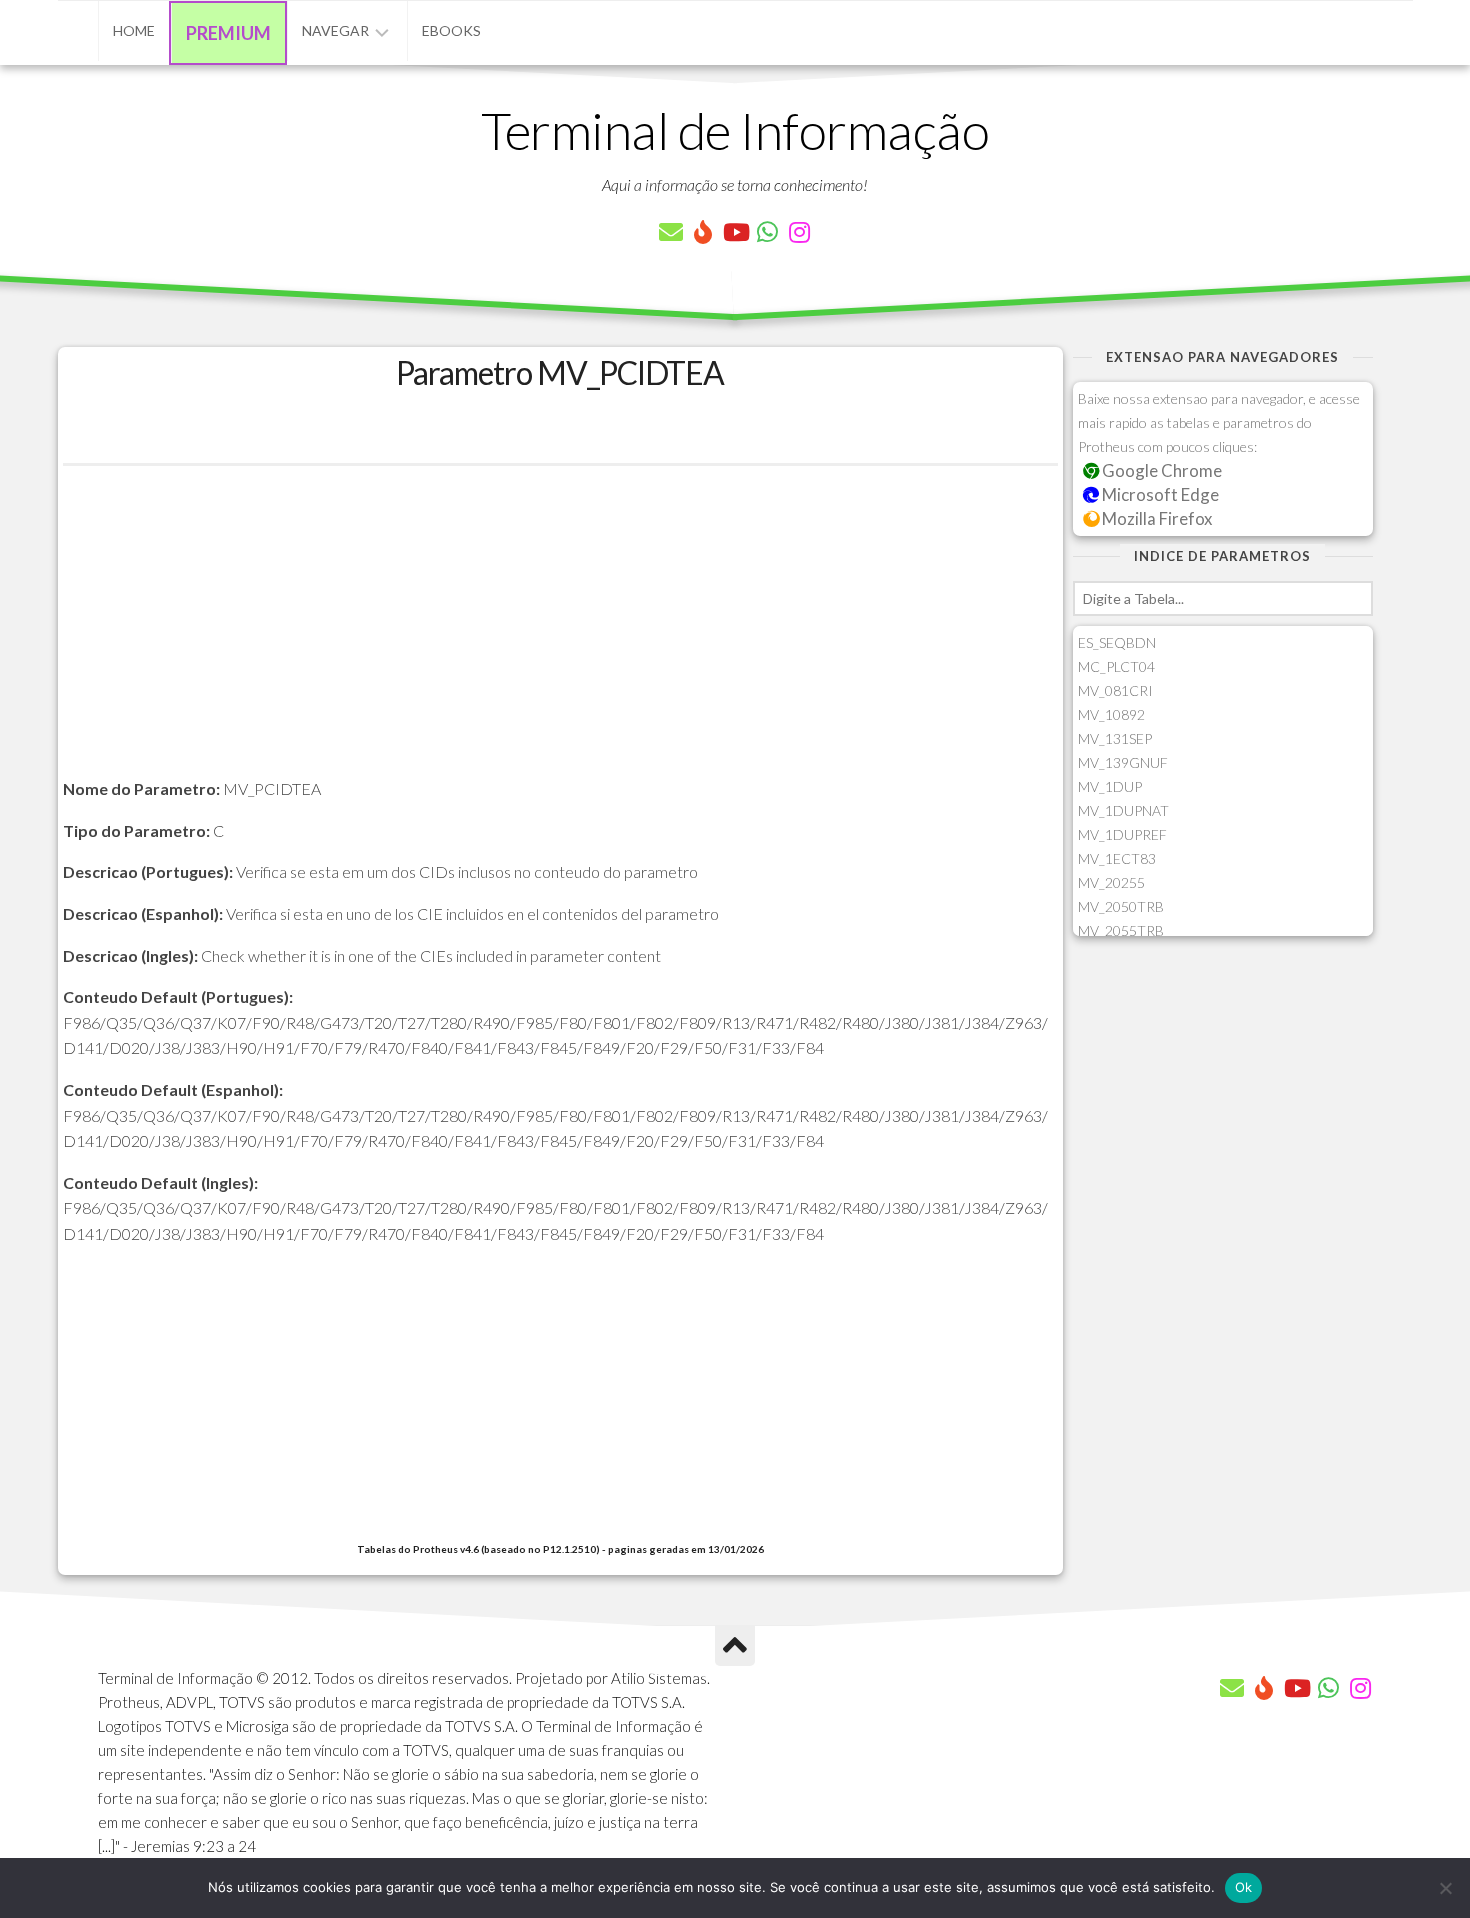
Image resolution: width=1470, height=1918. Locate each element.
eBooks (451, 30)
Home (134, 30)
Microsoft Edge (1159, 494)
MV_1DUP (1110, 786)
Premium (228, 33)
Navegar (335, 30)
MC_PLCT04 (1116, 666)
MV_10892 (1111, 714)
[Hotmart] (703, 232)
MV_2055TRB (1121, 930)
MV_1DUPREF (1122, 834)
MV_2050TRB (1121, 906)
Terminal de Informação (735, 130)
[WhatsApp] (767, 232)
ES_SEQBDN (1117, 642)
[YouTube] (735, 232)
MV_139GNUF (1123, 762)
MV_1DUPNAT (1123, 810)
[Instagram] (799, 232)
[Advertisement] (560, 636)
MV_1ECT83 (1117, 858)
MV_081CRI (1115, 690)
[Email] (671, 232)
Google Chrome (1160, 470)
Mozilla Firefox (1155, 518)
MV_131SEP (1115, 738)
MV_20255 (1111, 882)
